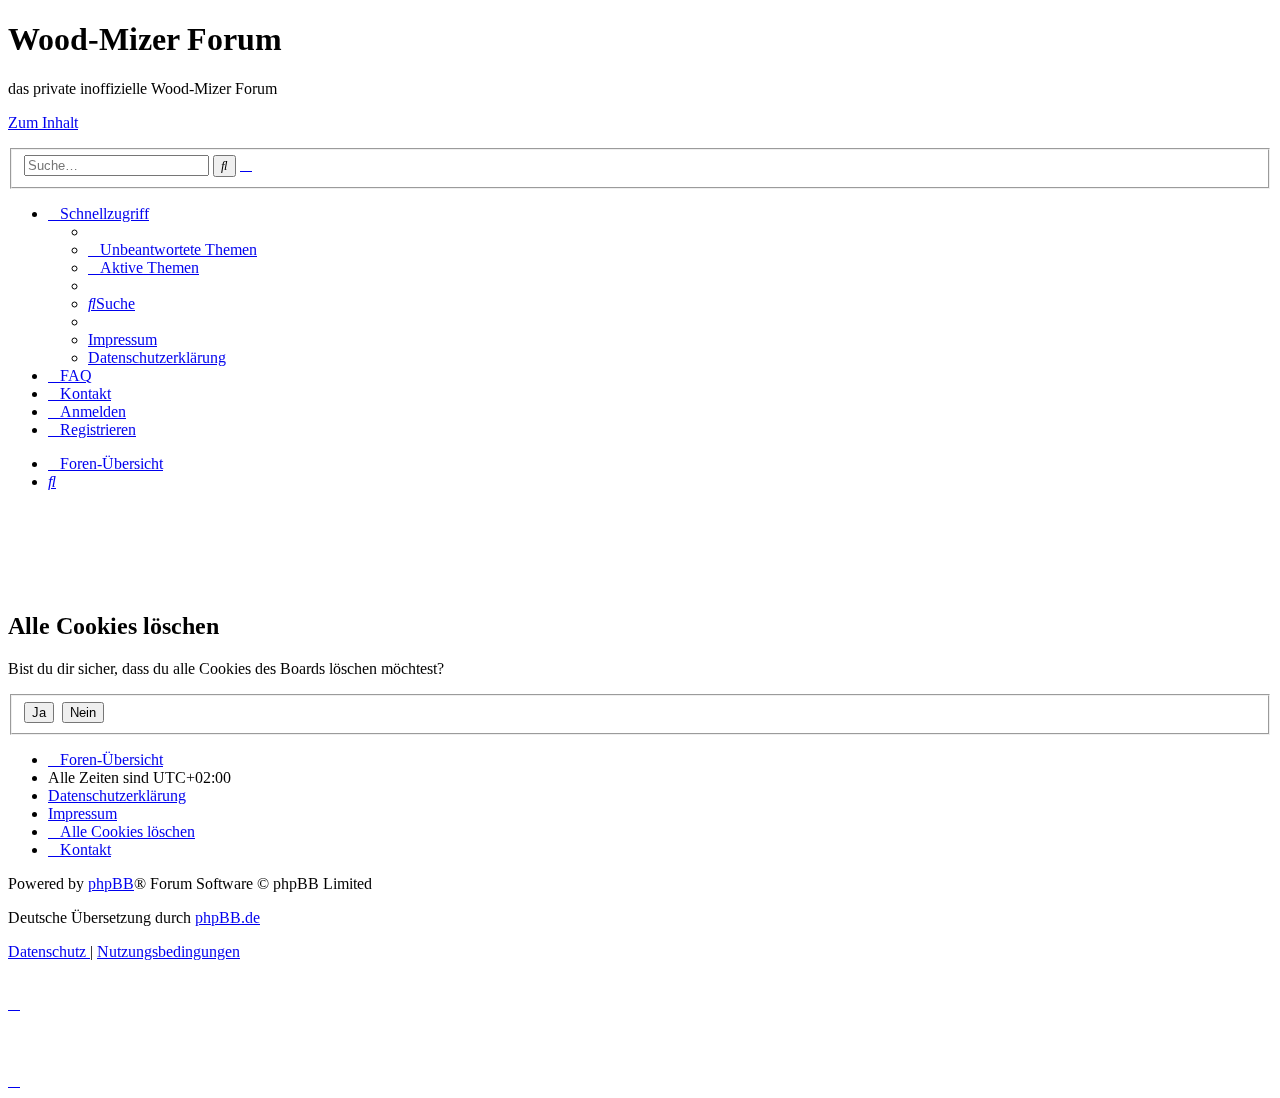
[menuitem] (172, 249)
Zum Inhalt (43, 122)
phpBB (111, 883)
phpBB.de (227, 917)
